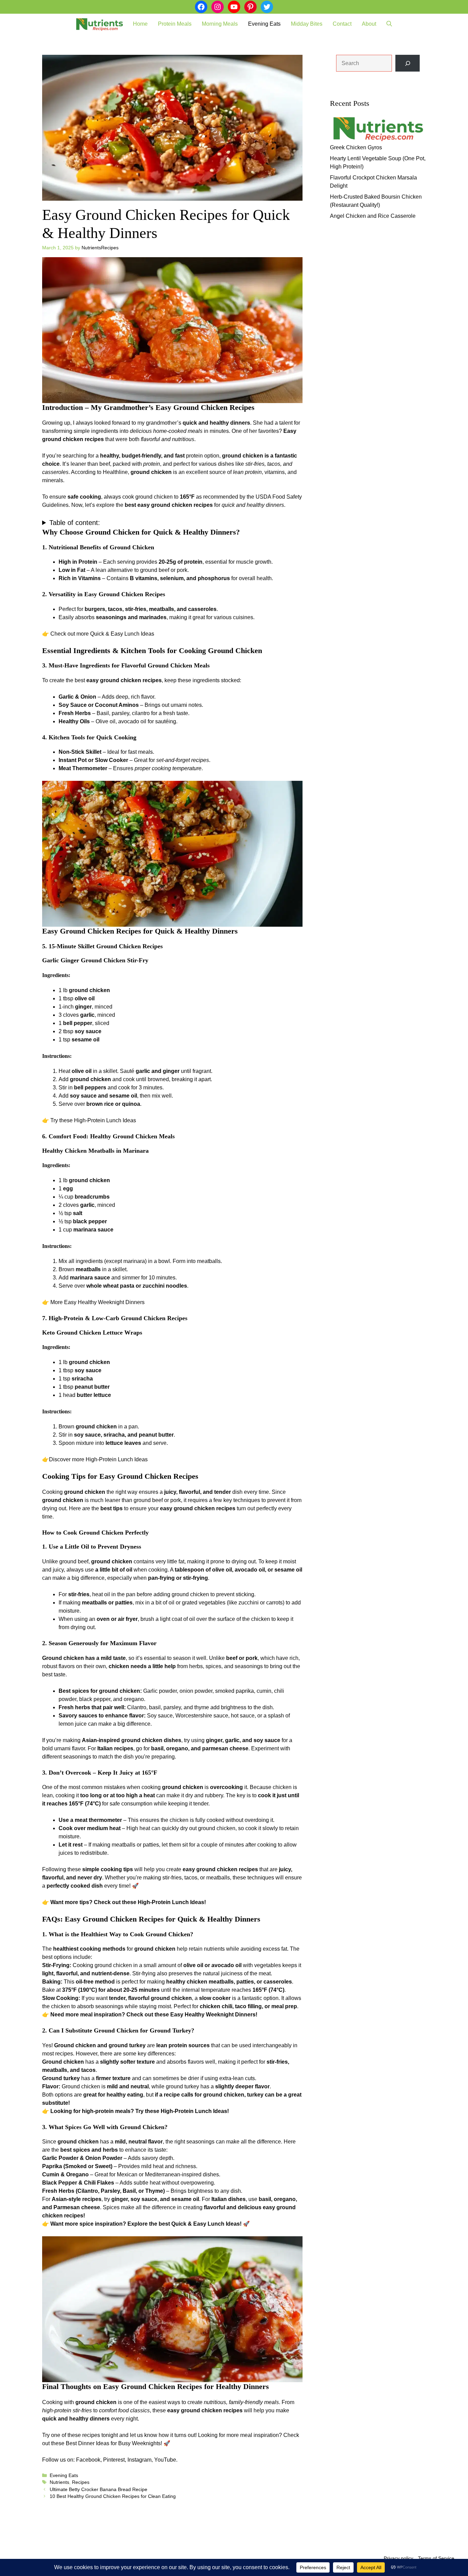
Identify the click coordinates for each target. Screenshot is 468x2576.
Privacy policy (398, 2558)
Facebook (88, 2460)
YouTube (165, 2460)
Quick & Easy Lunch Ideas (122, 634)
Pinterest (114, 2460)
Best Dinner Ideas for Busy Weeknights (113, 2443)
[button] (389, 24)
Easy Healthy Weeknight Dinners (104, 1302)
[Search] (408, 63)
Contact (342, 24)
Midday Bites (307, 24)
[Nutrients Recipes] (99, 24)
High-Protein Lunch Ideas (105, 1120)
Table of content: (75, 523)
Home (140, 24)
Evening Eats (264, 24)
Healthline (115, 472)
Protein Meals (175, 24)
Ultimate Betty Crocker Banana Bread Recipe (98, 2490)
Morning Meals (220, 24)
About (369, 24)
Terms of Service (436, 2558)
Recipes (81, 2482)
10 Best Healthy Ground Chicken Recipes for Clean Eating (113, 2496)
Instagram (139, 2460)
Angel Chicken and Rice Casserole (373, 216)
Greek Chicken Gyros (356, 147)
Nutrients (59, 2482)
